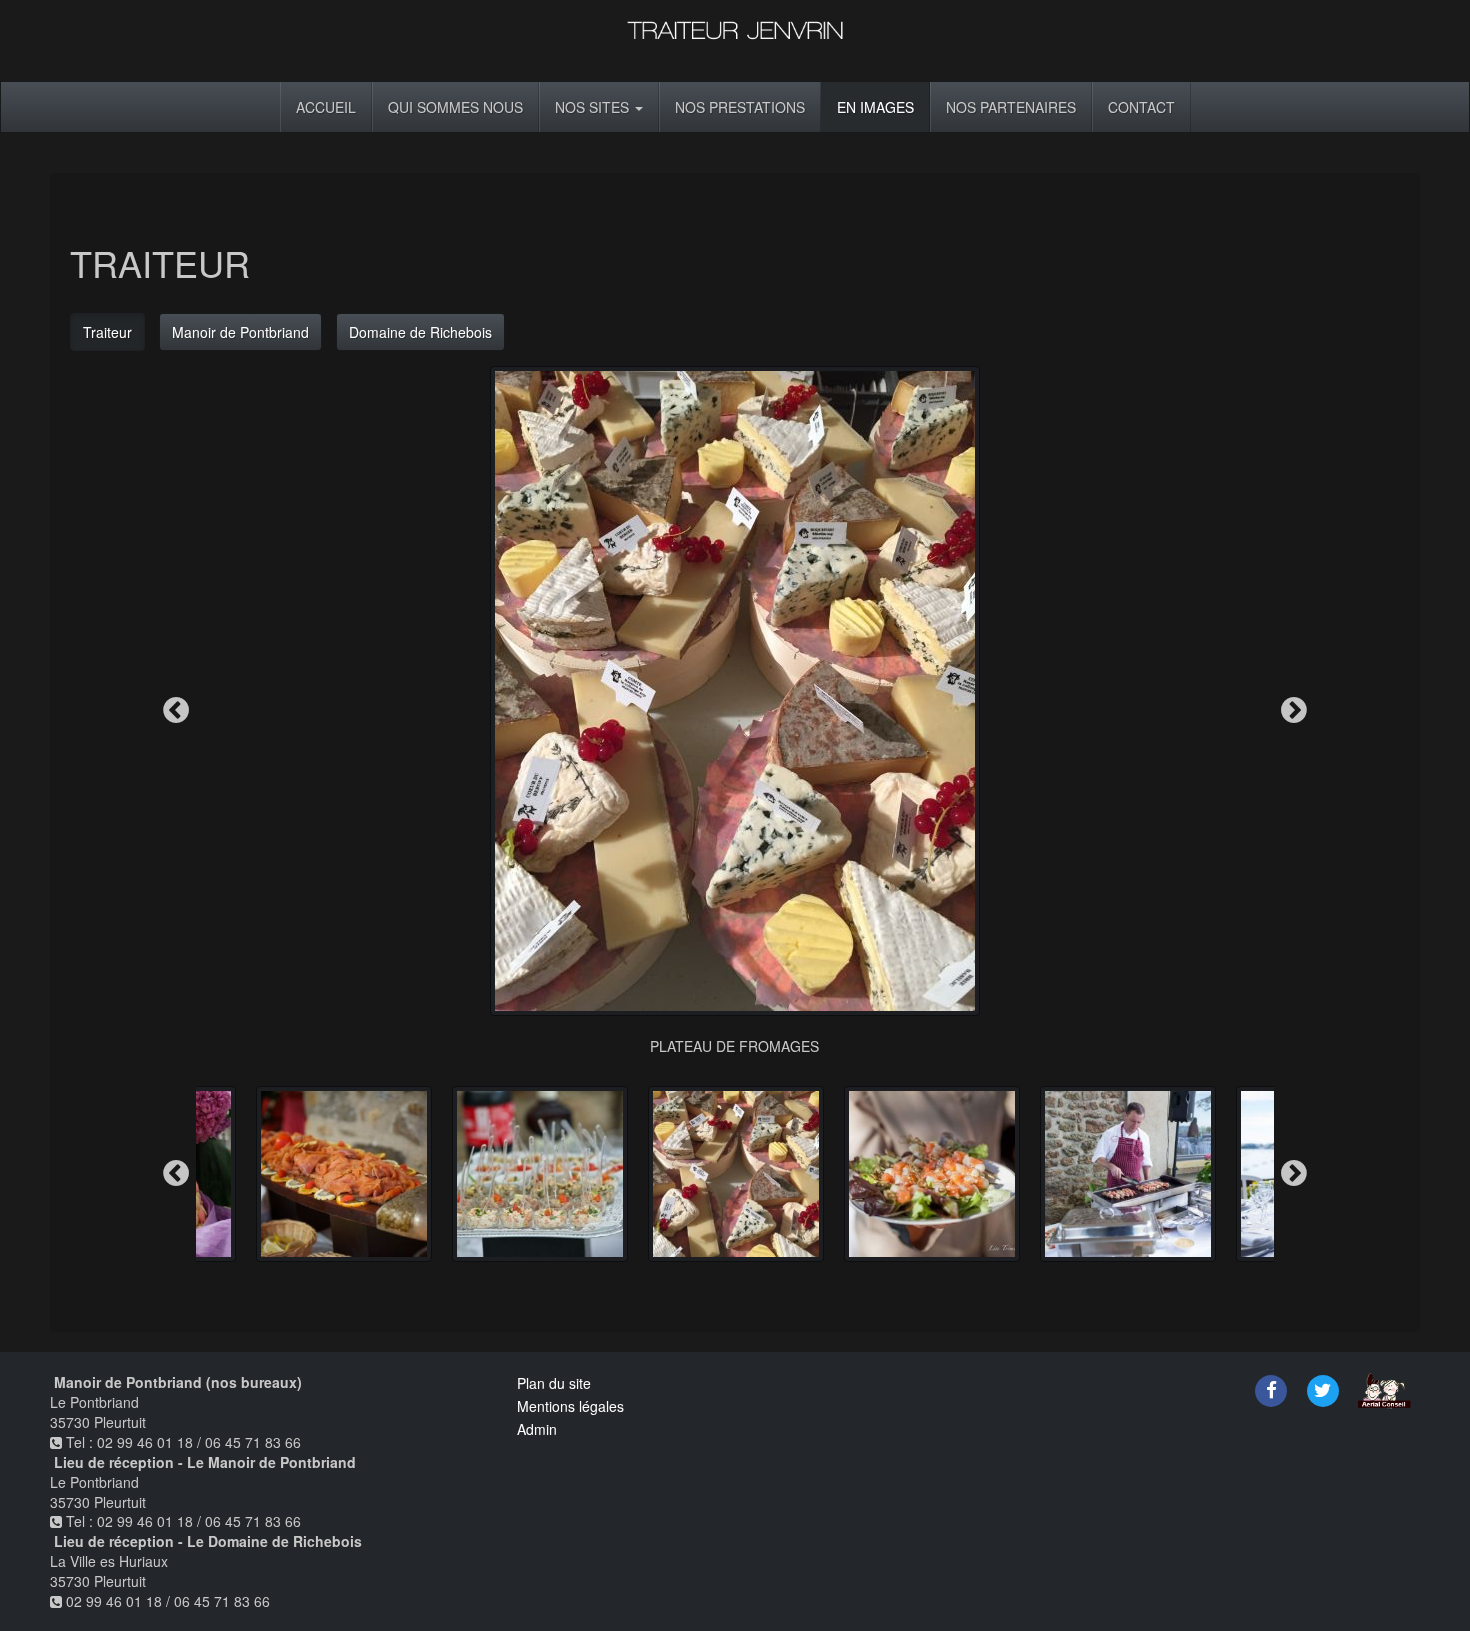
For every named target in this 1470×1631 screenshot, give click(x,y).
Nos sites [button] (594, 107)
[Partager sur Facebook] (1271, 1388)
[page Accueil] (735, 38)
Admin (537, 1429)
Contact (1141, 107)
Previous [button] (176, 711)
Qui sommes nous (455, 107)
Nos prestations (740, 107)
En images (875, 107)
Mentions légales (570, 1406)
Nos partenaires (1011, 107)
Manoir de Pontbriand (240, 332)
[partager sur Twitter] (1322, 1388)
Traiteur (107, 332)
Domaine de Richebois (420, 332)
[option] (735, 711)
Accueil (326, 107)
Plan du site (554, 1383)
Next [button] (1294, 711)
